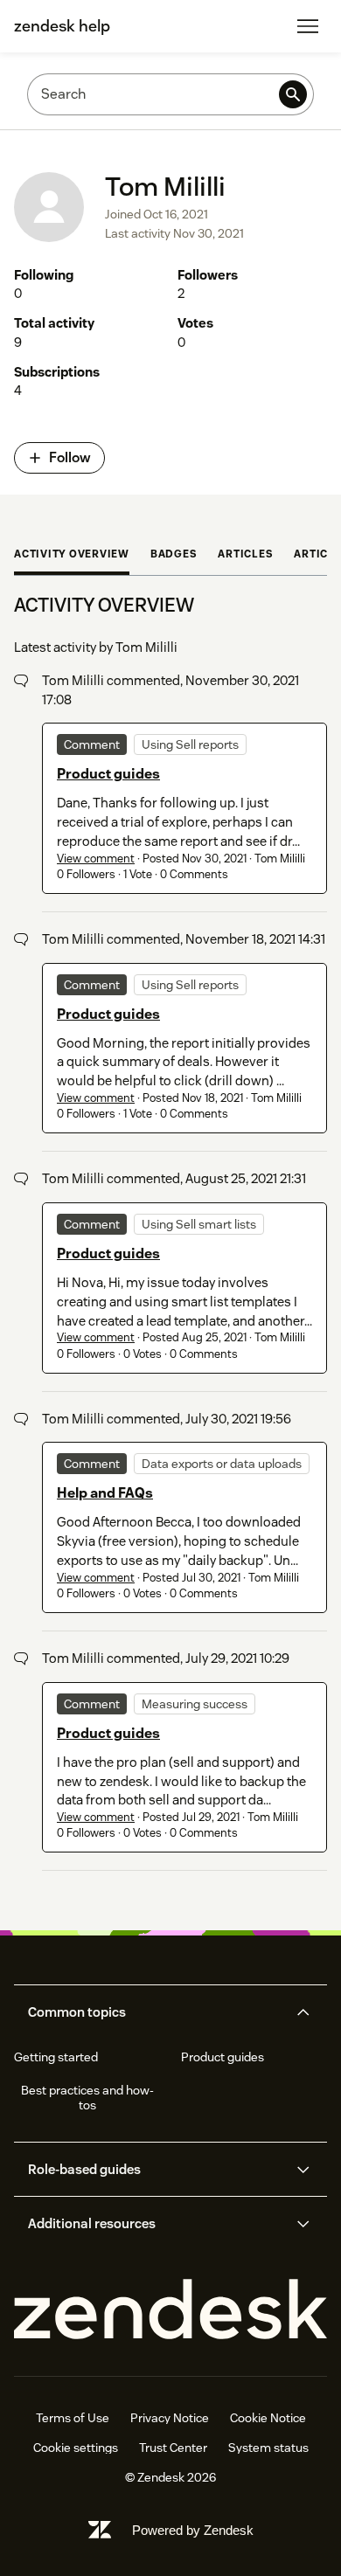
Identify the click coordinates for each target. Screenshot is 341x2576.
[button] (156, 2012)
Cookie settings (76, 2448)
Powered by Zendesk (193, 2530)
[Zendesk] (170, 2310)
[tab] (72, 556)
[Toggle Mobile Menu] (308, 26)
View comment (96, 859)
